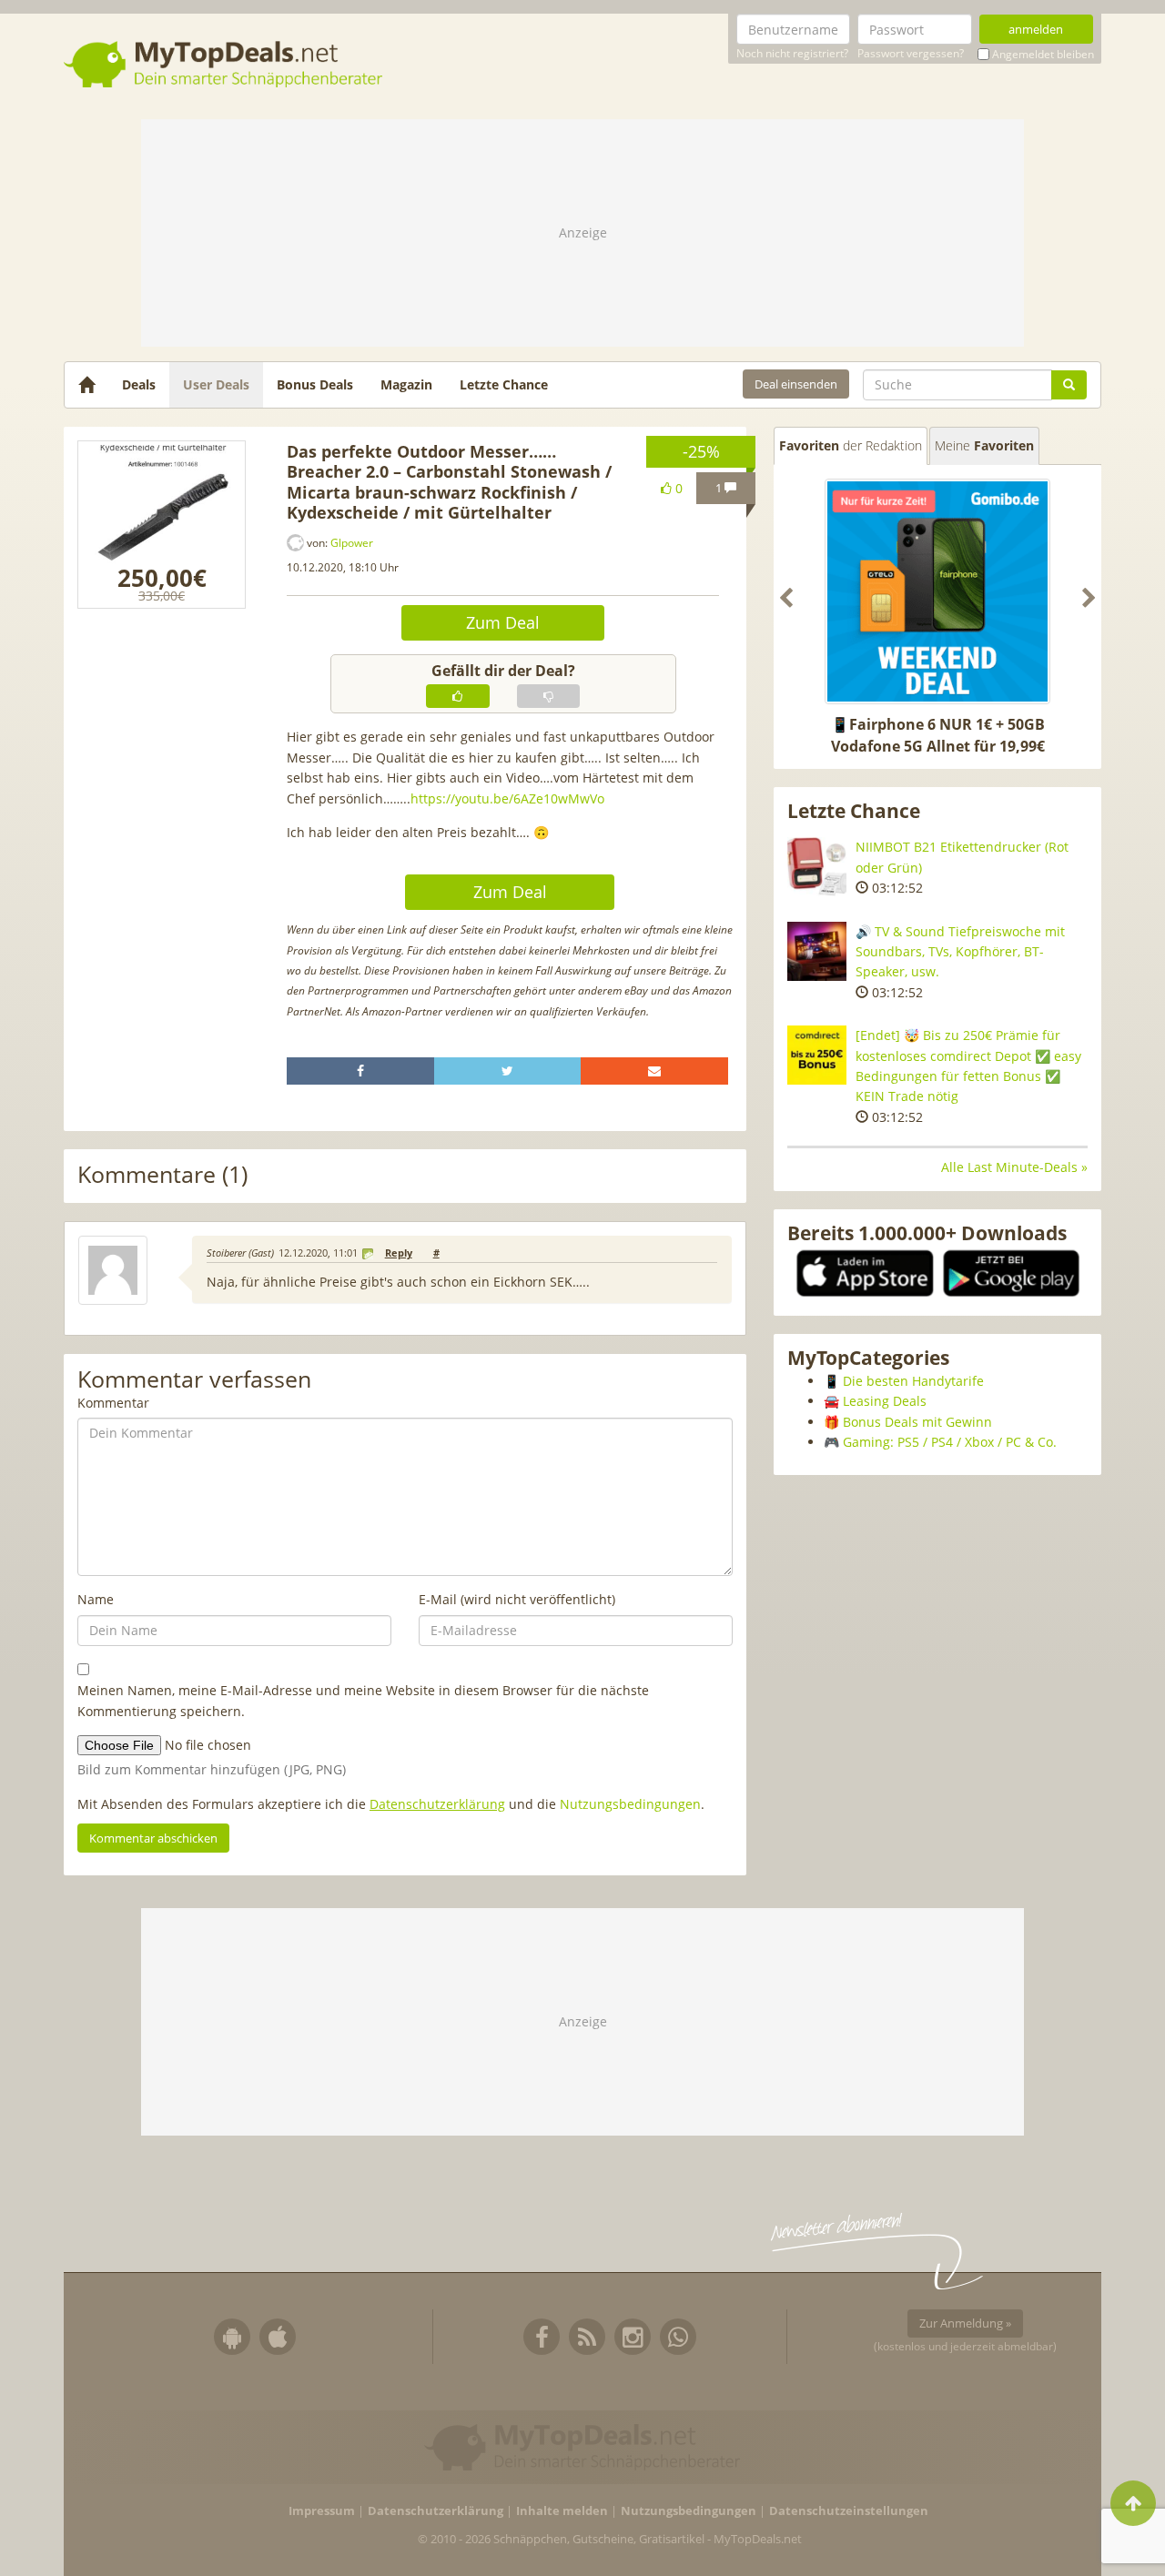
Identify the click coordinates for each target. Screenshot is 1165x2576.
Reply (399, 1253)
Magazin (406, 384)
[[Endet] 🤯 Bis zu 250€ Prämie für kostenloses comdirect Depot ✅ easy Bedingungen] (817, 1055)
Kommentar (113, 1403)
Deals (139, 384)
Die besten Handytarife (913, 1381)
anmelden (1036, 29)
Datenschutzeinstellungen (849, 2511)
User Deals (216, 384)
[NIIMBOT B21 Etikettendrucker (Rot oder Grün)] (817, 867)
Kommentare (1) (162, 1175)
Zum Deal (503, 622)
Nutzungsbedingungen (630, 1804)
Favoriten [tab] (851, 445)
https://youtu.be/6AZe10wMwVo (507, 798)
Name (96, 1599)
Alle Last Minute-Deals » (1014, 1167)
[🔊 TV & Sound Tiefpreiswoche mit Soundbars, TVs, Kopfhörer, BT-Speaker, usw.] (817, 951)
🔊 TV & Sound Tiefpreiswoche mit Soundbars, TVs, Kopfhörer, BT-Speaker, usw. (960, 952)
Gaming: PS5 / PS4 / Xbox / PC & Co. (950, 1442)
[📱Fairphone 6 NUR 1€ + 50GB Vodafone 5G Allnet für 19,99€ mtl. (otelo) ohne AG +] (937, 591)
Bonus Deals (315, 384)
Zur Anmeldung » (965, 2323)
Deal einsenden (796, 384)
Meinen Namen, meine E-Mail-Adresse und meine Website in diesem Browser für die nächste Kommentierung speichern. (363, 1700)
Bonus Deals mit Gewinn (917, 1422)
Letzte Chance (504, 384)
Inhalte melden (562, 2511)
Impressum (322, 2511)
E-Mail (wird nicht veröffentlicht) (517, 1599)
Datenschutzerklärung (437, 1804)
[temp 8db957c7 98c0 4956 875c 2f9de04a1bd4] (162, 525)
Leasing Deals (885, 1401)
